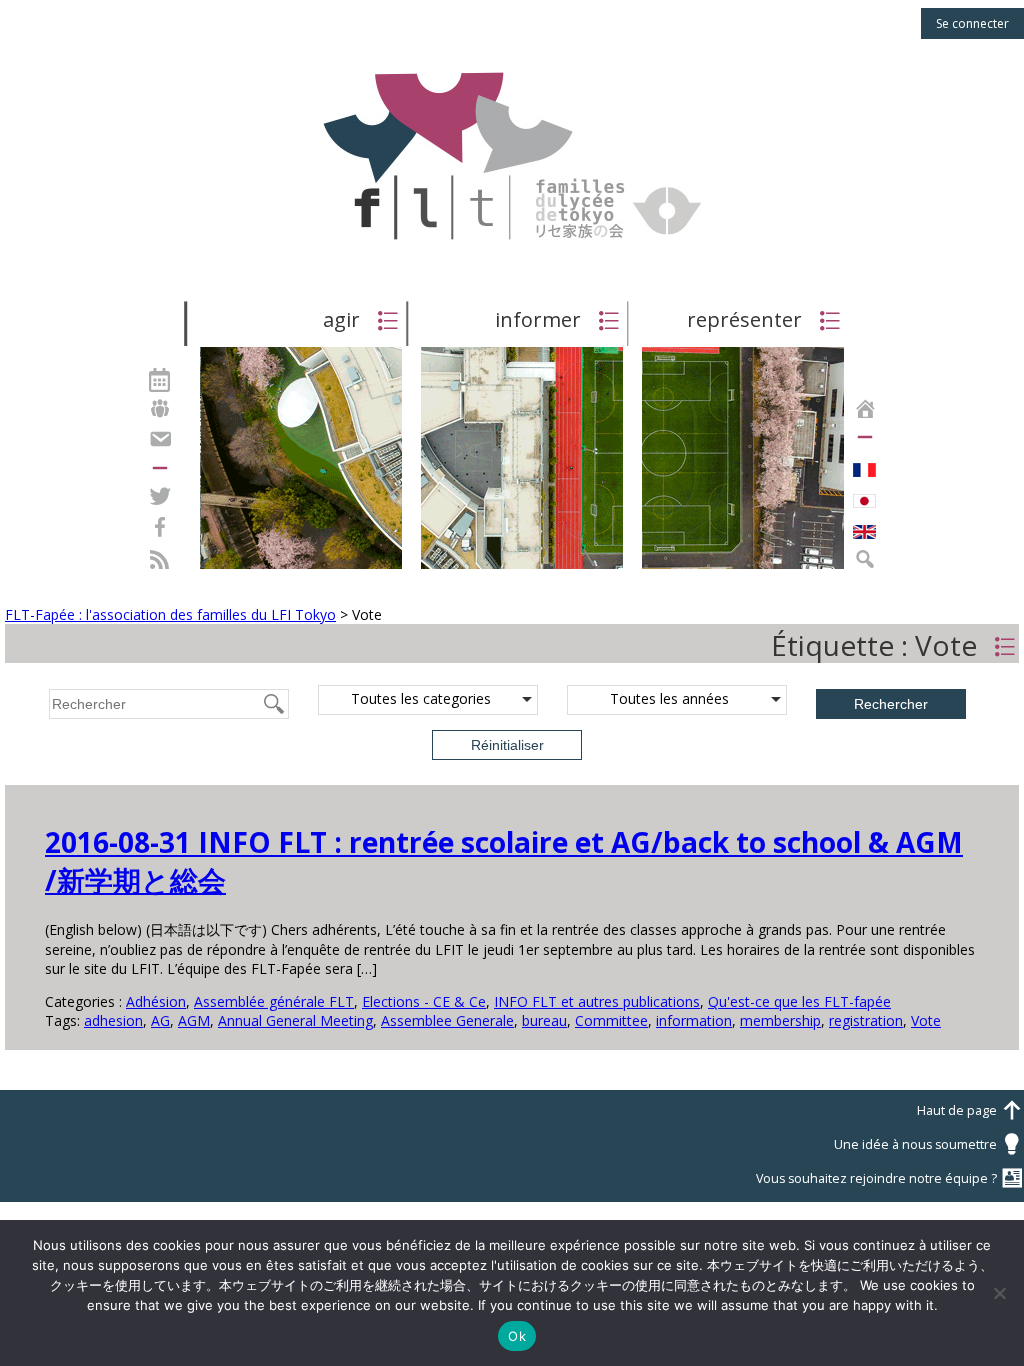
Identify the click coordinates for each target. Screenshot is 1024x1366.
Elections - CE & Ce (424, 1001)
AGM (194, 1020)
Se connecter (972, 23)
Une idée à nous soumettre (929, 1144)
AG (160, 1020)
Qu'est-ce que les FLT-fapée (799, 1001)
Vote (926, 1020)
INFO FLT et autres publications (597, 1001)
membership (780, 1020)
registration (866, 1020)
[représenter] (743, 568)
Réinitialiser (507, 745)
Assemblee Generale (447, 1020)
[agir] (301, 568)
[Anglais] (864, 527)
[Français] (864, 465)
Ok (517, 1336)
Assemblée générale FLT (274, 1001)
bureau (544, 1020)
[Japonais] (864, 496)
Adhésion (156, 1001)
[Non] (999, 1293)
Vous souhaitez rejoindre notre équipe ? (890, 1178)
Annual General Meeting (295, 1020)
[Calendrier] (160, 377)
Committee (611, 1020)
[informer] (522, 568)
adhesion (113, 1020)
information (694, 1020)
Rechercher (891, 704)
